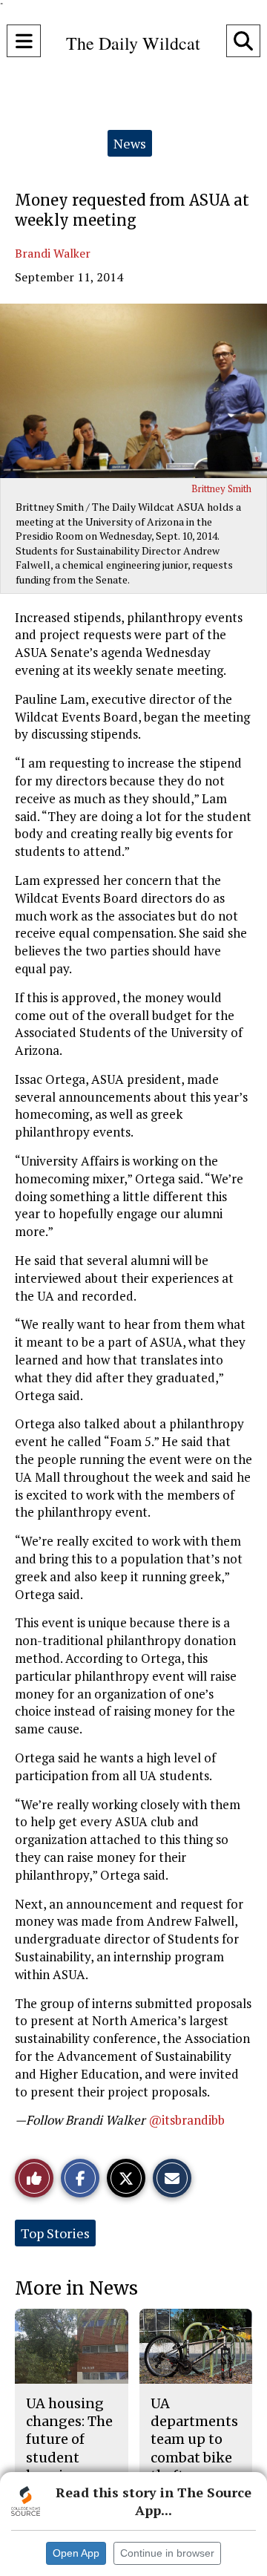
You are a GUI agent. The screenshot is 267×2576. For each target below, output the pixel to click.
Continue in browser (167, 2553)
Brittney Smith (221, 488)
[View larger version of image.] (133, 391)
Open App (76, 2553)
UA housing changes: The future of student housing (69, 2439)
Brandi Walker (53, 253)
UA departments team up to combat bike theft (194, 2439)
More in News (76, 2288)
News (130, 143)
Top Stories (55, 2233)
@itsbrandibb (187, 2120)
